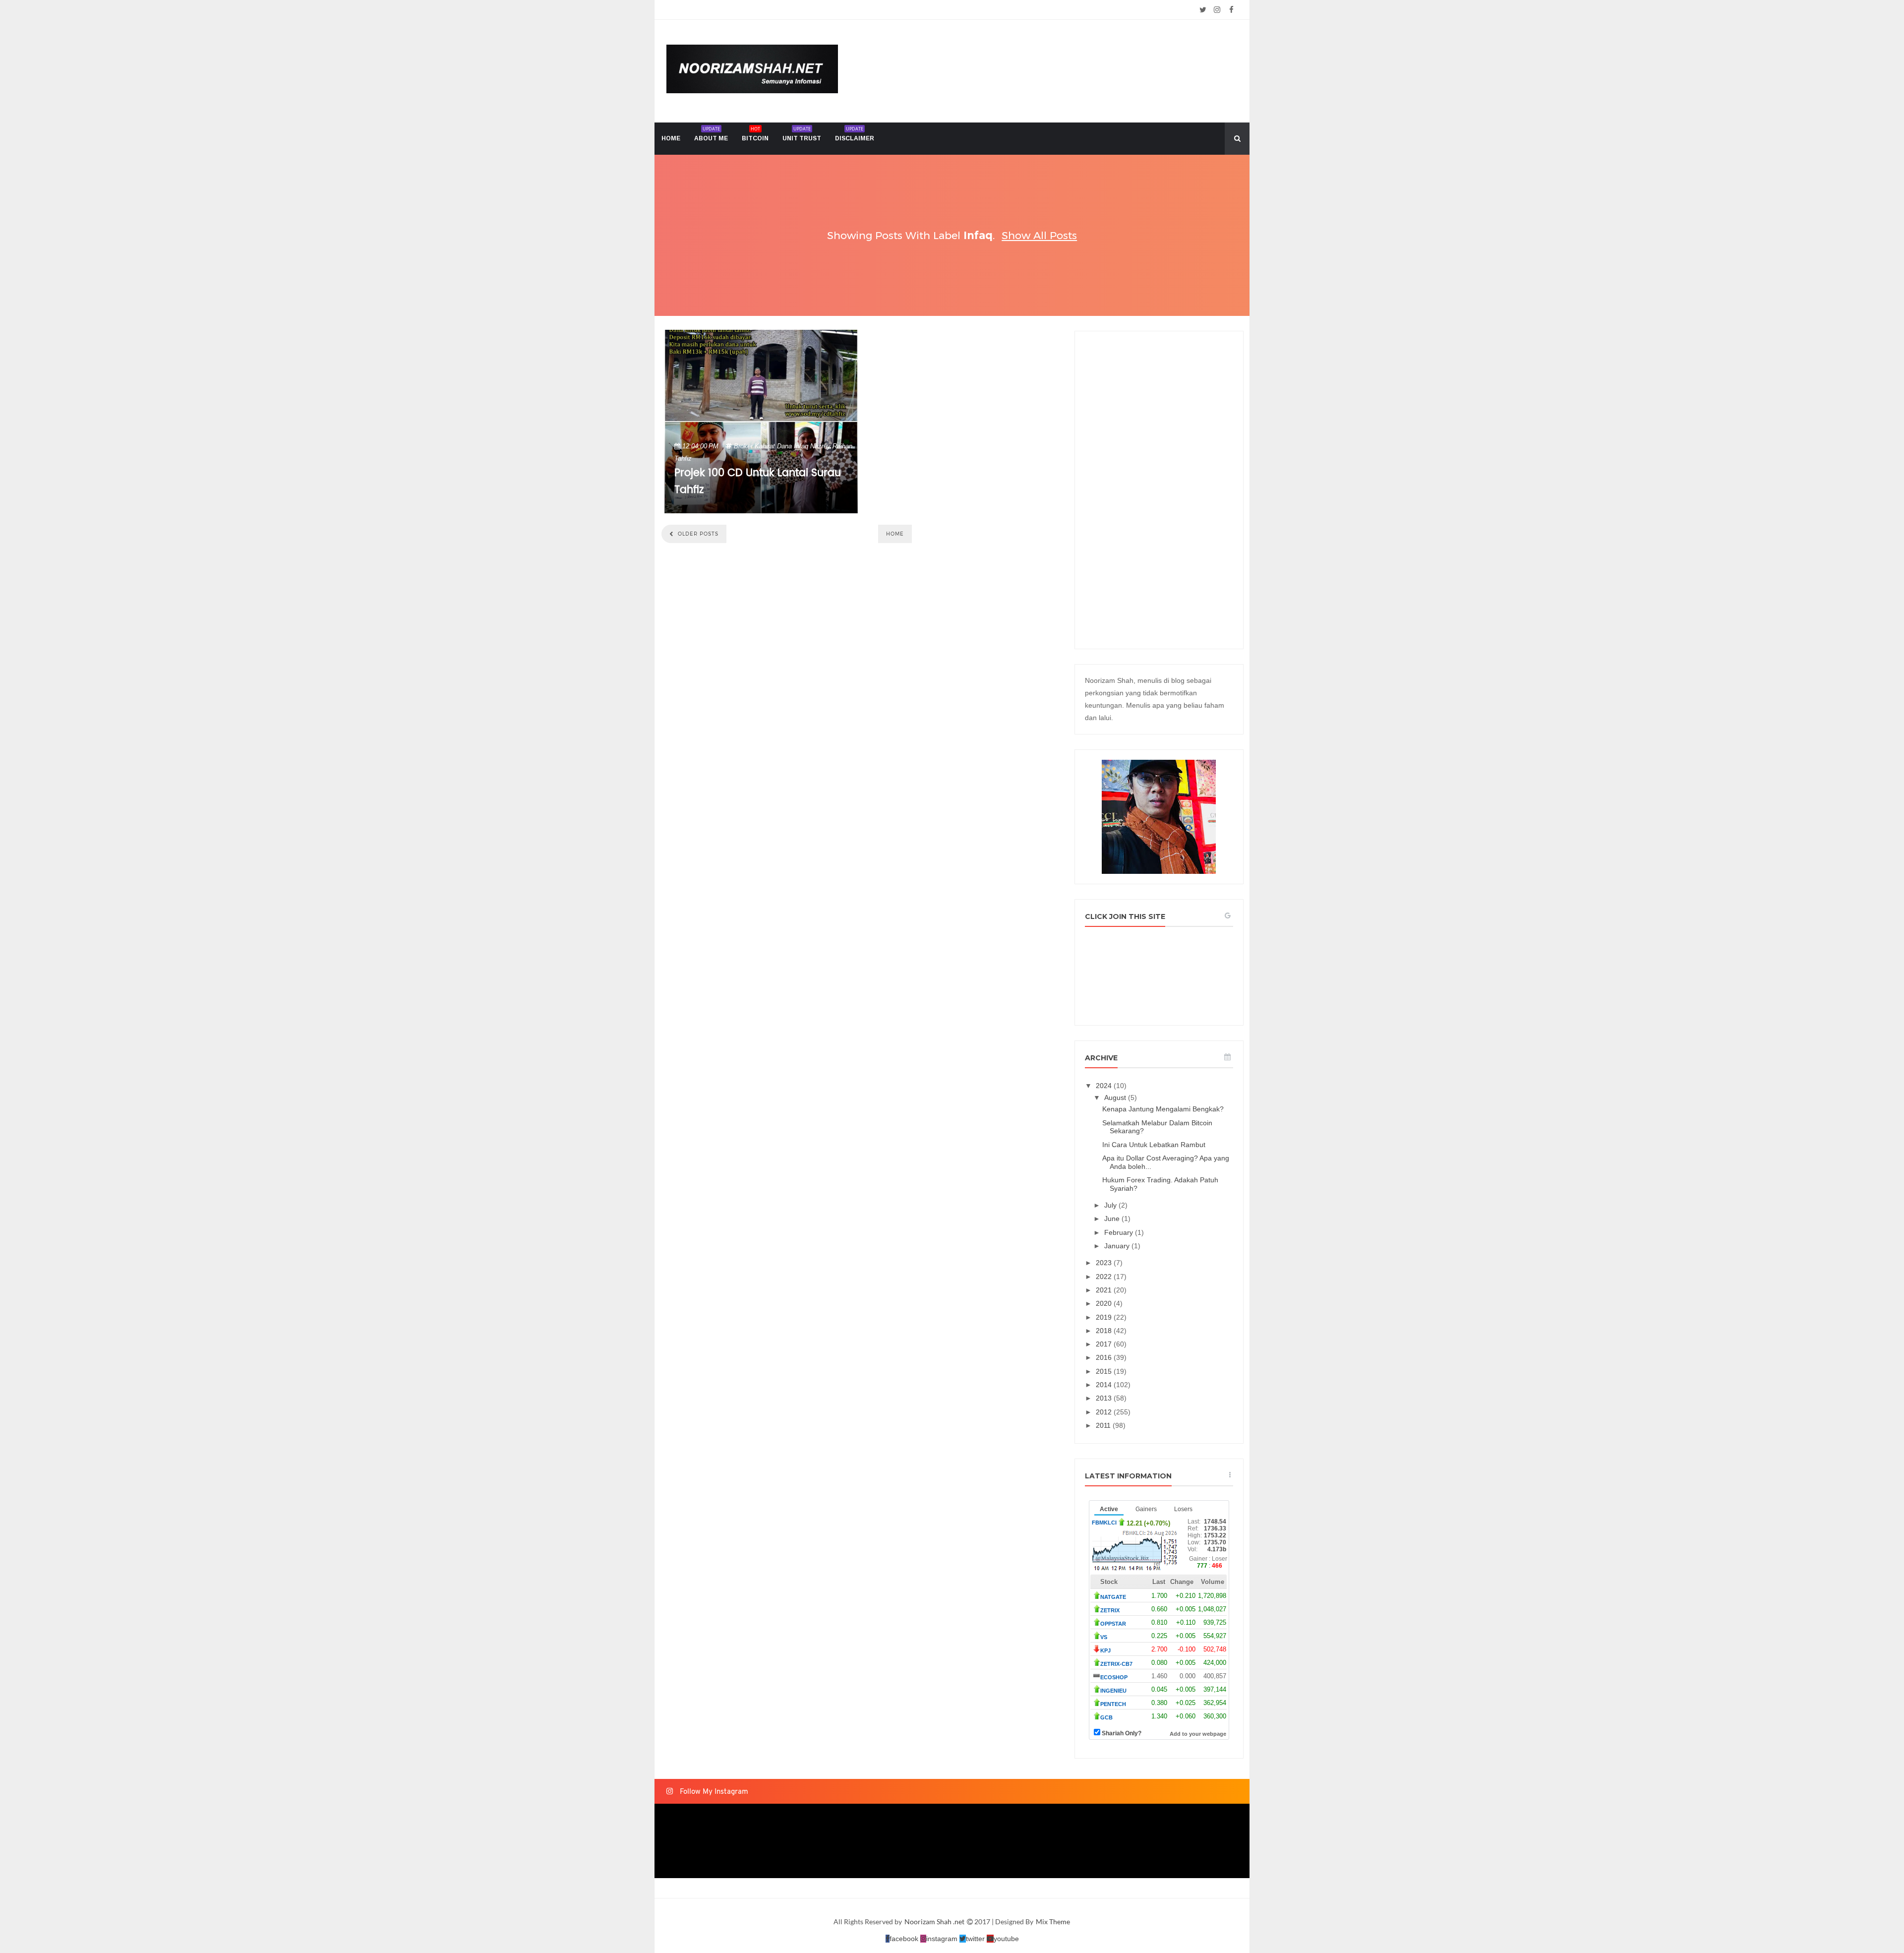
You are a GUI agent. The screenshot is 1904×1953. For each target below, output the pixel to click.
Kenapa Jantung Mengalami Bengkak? (1163, 1109)
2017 (1105, 1344)
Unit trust (802, 134)
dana (784, 446)
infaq (801, 446)
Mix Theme (1053, 1922)
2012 (1105, 1412)
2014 (1105, 1385)
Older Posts (697, 534)
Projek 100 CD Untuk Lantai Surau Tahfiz (758, 482)
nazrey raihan (831, 446)
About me (711, 134)
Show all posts (1039, 235)
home (671, 138)
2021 (1105, 1290)
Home (895, 534)
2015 (1105, 1371)
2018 (1105, 1331)
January (1118, 1246)
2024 (1105, 1086)
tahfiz (683, 458)
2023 (1105, 1263)
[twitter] (1203, 10)
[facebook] (1231, 10)
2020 (1105, 1303)
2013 (1105, 1398)
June (1113, 1219)
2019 (1105, 1317)
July (1111, 1205)
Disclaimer (855, 134)
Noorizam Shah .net (935, 1922)
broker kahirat (754, 446)
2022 (1105, 1277)
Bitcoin (755, 134)
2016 (1105, 1357)
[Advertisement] (1159, 490)
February (1120, 1232)
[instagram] (1217, 10)
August (1116, 1098)
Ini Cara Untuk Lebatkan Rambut (1154, 1145)
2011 (1104, 1425)
